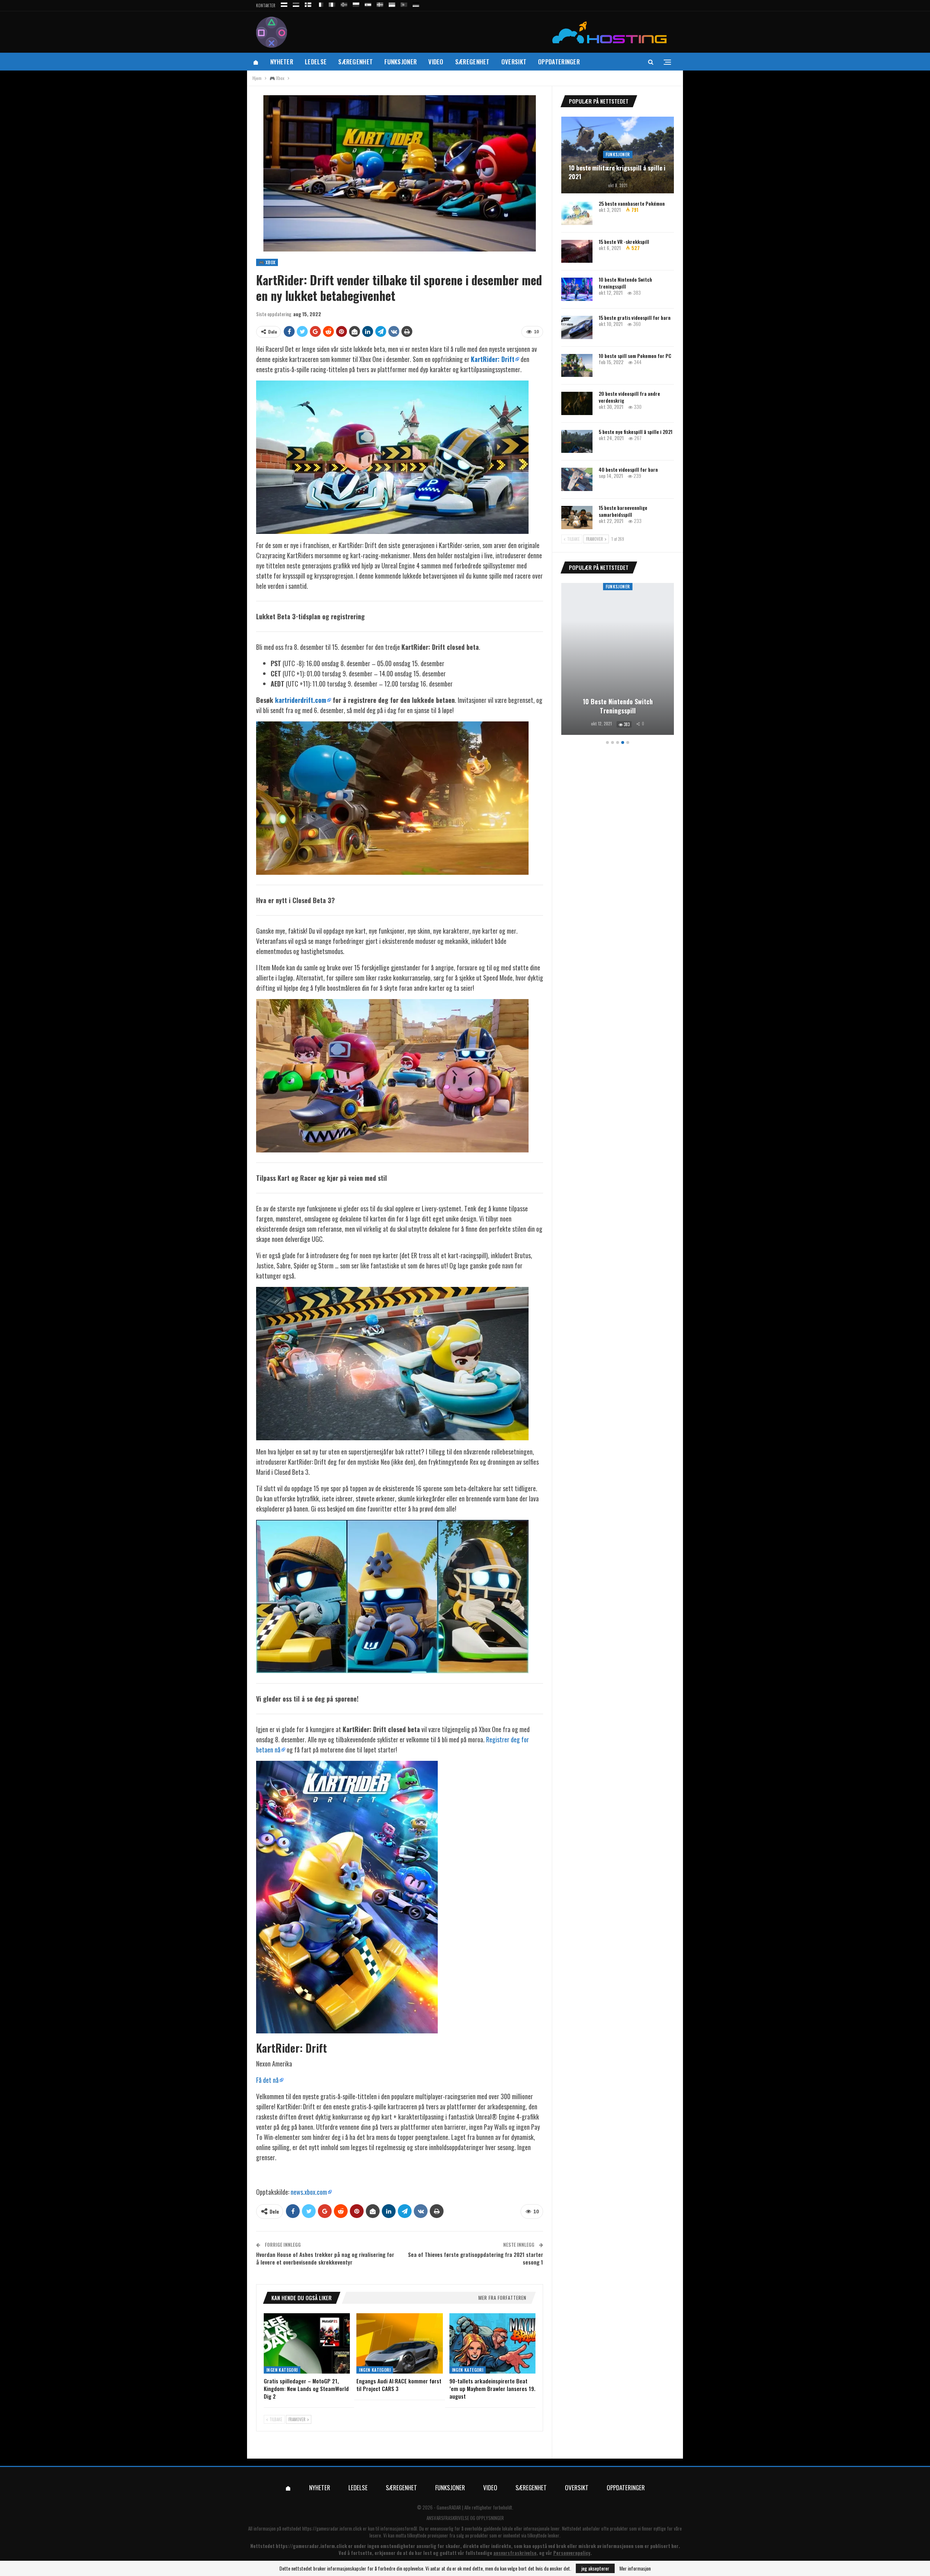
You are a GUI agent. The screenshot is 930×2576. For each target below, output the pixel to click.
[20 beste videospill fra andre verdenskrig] (577, 403)
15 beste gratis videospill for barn (635, 317)
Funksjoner (401, 62)
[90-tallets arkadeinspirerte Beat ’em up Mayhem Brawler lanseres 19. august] (492, 2343)
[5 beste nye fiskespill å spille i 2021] (577, 442)
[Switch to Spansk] (368, 3)
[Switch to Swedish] (380, 3)
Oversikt (514, 62)
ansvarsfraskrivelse (515, 2553)
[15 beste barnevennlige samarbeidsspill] (577, 518)
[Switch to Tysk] (416, 3)
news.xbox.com (309, 2192)
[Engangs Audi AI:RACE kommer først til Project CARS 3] (399, 2343)
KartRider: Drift (493, 359)
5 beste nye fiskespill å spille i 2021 (636, 432)
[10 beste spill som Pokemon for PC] (577, 366)
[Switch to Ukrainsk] (392, 3)
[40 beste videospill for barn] (577, 479)
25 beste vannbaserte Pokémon (632, 203)
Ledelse (316, 62)
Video (436, 62)
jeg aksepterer (595, 2568)
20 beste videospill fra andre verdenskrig (629, 397)
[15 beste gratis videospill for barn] (577, 327)
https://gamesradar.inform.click (332, 2528)
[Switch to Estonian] (296, 3)
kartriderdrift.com (301, 700)
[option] (618, 660)
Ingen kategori (282, 2370)
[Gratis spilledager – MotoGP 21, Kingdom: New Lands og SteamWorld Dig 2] (307, 2343)
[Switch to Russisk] (284, 3)
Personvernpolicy (572, 2553)
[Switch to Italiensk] (332, 3)
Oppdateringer (559, 62)
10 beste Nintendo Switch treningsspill (625, 283)
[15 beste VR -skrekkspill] (577, 251)
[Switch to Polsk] (356, 3)
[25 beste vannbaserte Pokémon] (577, 213)
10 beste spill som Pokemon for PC (635, 356)
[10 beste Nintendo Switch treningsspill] (577, 289)
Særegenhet (355, 62)
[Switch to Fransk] (320, 3)
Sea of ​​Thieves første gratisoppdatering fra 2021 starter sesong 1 (476, 2258)
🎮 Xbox (267, 262)
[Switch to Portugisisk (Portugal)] (404, 3)
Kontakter (266, 5)
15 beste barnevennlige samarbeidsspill (623, 511)
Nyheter (282, 62)
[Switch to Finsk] (308, 3)
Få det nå (267, 2080)
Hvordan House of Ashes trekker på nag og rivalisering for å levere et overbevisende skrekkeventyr (325, 2258)
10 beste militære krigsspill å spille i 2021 (617, 172)
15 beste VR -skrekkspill (624, 241)
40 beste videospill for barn (628, 469)
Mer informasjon (635, 2568)
